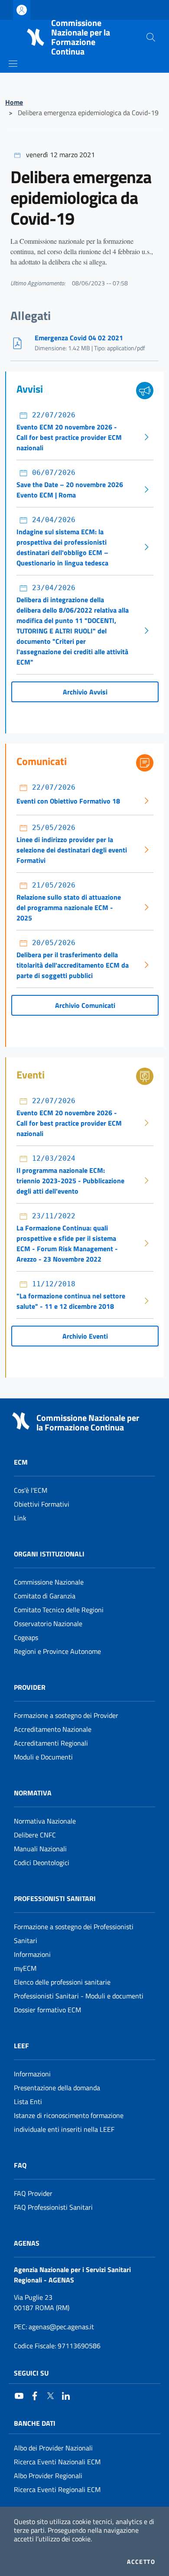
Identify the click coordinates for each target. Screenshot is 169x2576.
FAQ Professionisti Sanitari (53, 2207)
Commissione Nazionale (49, 1582)
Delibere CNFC (35, 1835)
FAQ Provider (33, 2193)
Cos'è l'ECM (31, 1490)
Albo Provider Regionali (48, 2476)
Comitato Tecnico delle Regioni (59, 1610)
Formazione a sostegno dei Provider (66, 1715)
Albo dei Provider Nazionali (53, 2448)
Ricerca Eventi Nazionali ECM (57, 2462)
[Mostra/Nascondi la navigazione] (13, 64)
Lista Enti (28, 2101)
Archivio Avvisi (85, 692)
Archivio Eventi (85, 1336)
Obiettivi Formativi (42, 1504)
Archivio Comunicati (85, 1005)
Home (14, 102)
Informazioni (32, 1954)
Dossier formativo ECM (47, 2010)
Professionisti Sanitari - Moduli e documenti (79, 1996)
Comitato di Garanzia (45, 1596)
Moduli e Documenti (43, 1757)
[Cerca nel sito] (151, 37)
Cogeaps (26, 1637)
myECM (25, 1968)
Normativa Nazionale (45, 1821)
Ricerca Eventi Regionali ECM (57, 2489)
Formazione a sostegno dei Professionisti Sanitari (74, 1934)
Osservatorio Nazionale (48, 1624)
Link (20, 1518)
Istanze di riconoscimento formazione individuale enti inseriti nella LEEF (69, 2122)
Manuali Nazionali (40, 1849)
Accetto (141, 2562)
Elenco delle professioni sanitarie (62, 1982)
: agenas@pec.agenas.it (54, 2327)
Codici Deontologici (42, 1863)
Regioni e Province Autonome (57, 1651)
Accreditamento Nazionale (53, 1729)
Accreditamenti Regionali (51, 1743)
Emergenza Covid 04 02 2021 (79, 338)
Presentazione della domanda (57, 2088)
